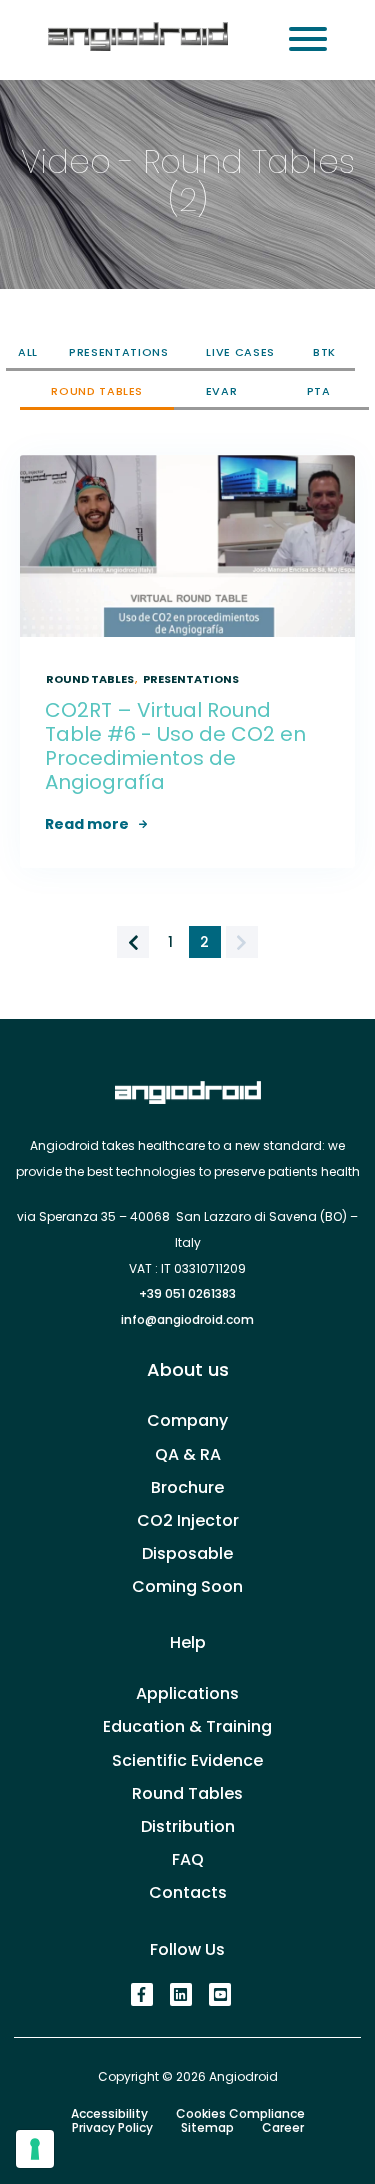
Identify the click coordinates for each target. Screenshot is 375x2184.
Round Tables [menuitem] (187, 1793)
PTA (319, 391)
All (28, 352)
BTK (324, 352)
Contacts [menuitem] (188, 1892)
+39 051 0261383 (187, 1293)
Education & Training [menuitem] (187, 1726)
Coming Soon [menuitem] (187, 1586)
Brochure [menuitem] (187, 1487)
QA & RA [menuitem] (188, 1454)
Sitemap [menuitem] (207, 2128)
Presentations (119, 352)
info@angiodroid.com (187, 1319)
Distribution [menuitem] (188, 1826)
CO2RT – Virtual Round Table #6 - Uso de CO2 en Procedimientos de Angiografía (175, 746)
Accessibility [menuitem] (109, 2114)
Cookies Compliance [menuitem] (240, 2114)
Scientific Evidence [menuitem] (187, 1760)
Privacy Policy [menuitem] (112, 2128)
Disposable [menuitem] (187, 1553)
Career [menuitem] (283, 2128)
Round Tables (97, 391)
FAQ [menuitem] (188, 1859)
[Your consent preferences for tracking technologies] (35, 2149)
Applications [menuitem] (187, 1693)
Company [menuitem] (187, 1420)
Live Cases (240, 352)
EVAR (222, 391)
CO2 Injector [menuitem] (188, 1520)
